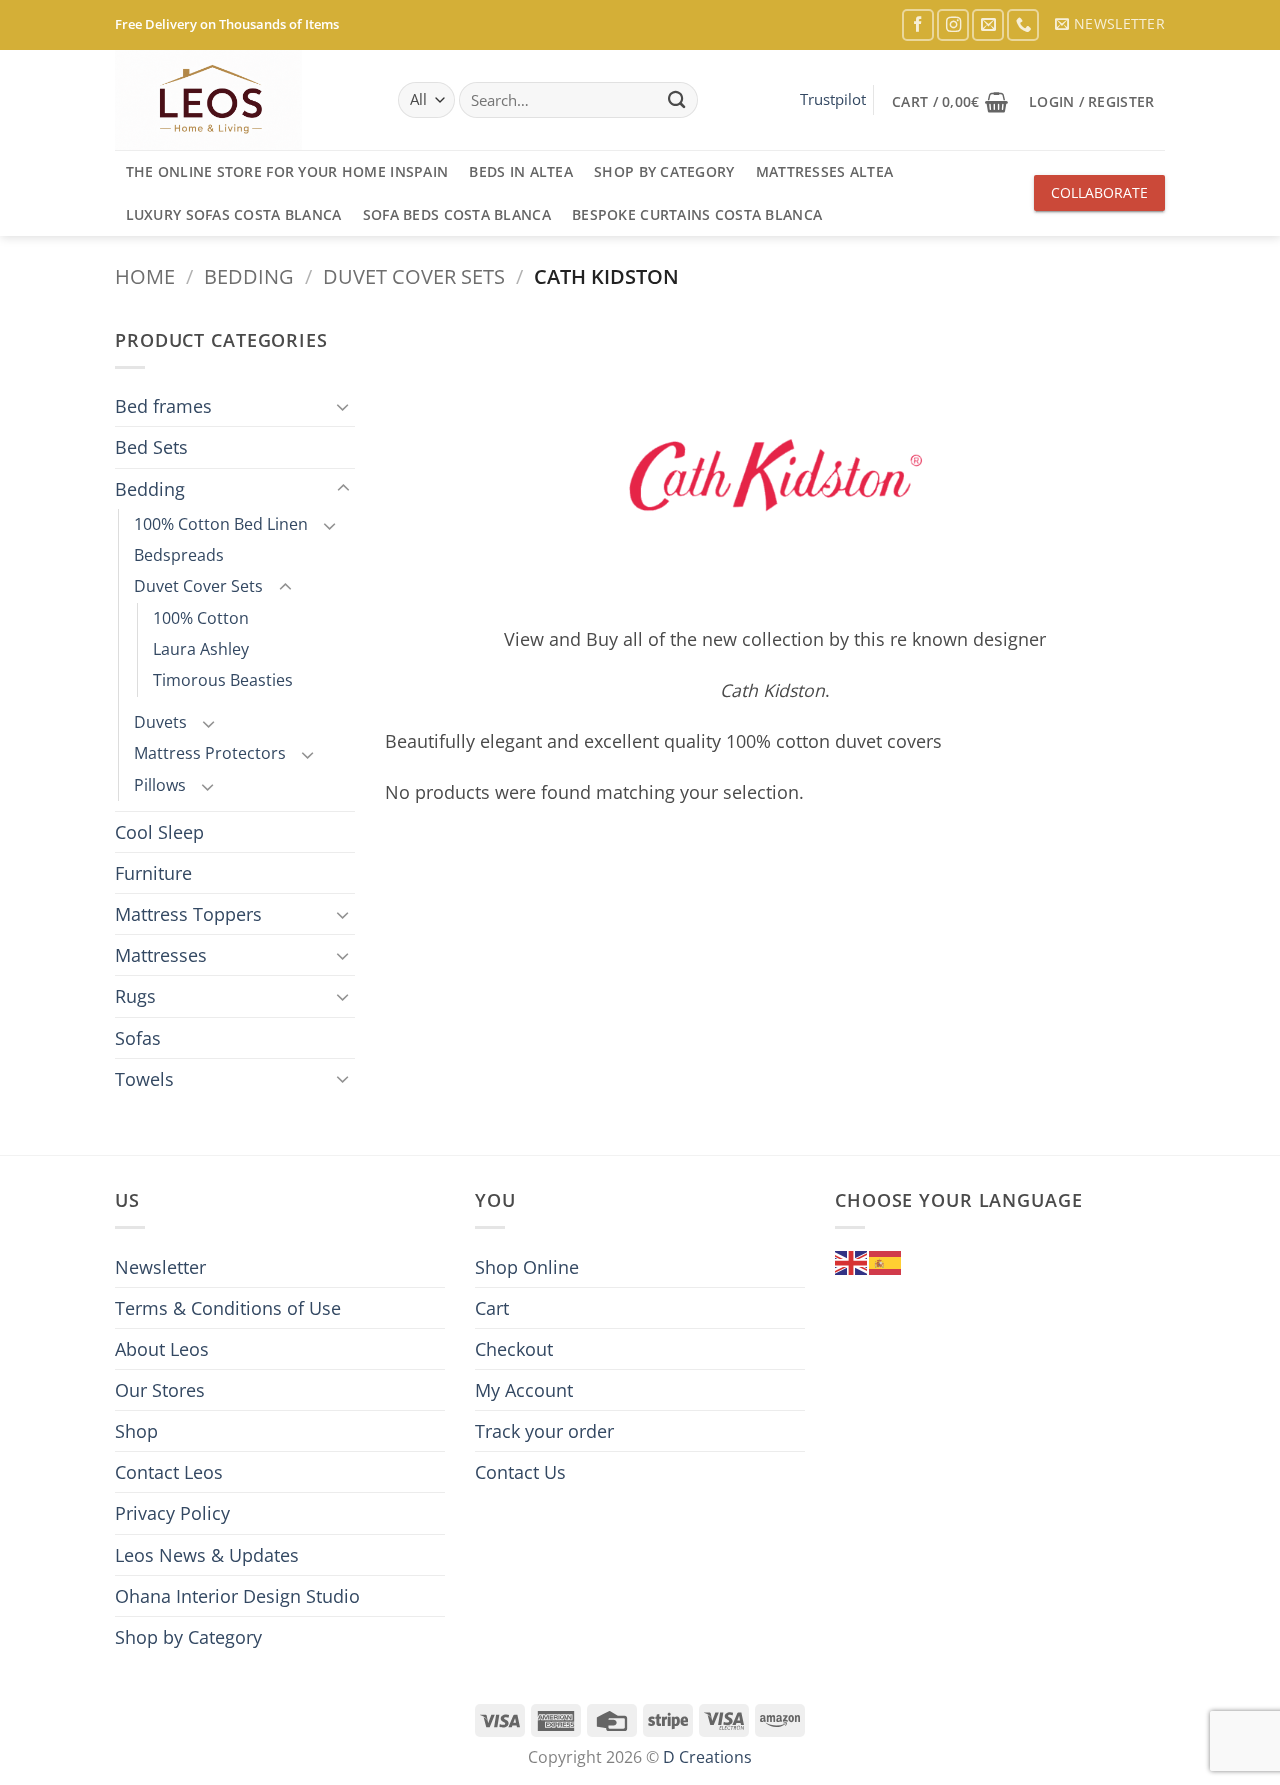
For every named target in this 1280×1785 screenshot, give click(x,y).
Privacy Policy (172, 1513)
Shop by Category (664, 171)
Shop (136, 1431)
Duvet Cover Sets (414, 276)
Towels (144, 1079)
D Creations (707, 1757)
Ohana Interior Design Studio (237, 1596)
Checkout (514, 1349)
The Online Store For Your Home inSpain (287, 171)
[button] (1110, 24)
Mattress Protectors (210, 753)
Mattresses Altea (825, 171)
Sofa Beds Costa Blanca (457, 214)
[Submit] (676, 100)
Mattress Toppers (188, 914)
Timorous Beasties (223, 680)
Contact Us (520, 1472)
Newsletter (160, 1267)
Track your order (544, 1431)
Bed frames (163, 406)
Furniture (153, 873)
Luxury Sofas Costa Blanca (234, 214)
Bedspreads (179, 555)
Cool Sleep (159, 832)
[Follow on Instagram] (953, 25)
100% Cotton (201, 618)
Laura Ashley (201, 649)
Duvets (160, 722)
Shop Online (527, 1267)
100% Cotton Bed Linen (221, 524)
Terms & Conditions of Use (228, 1308)
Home (145, 276)
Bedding (249, 276)
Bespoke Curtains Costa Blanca (697, 214)
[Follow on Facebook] (918, 25)
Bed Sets (151, 447)
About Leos (162, 1349)
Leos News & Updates (207, 1555)
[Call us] (1023, 25)
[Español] (886, 1261)
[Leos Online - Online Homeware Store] (215, 100)
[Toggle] (343, 406)
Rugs (135, 996)
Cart (492, 1308)
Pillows (160, 785)
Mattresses (161, 955)
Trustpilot (833, 99)
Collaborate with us (1099, 197)
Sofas (138, 1038)
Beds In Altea (521, 171)
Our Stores (160, 1390)
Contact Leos (169, 1472)
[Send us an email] (988, 25)
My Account (524, 1390)
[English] (852, 1261)
